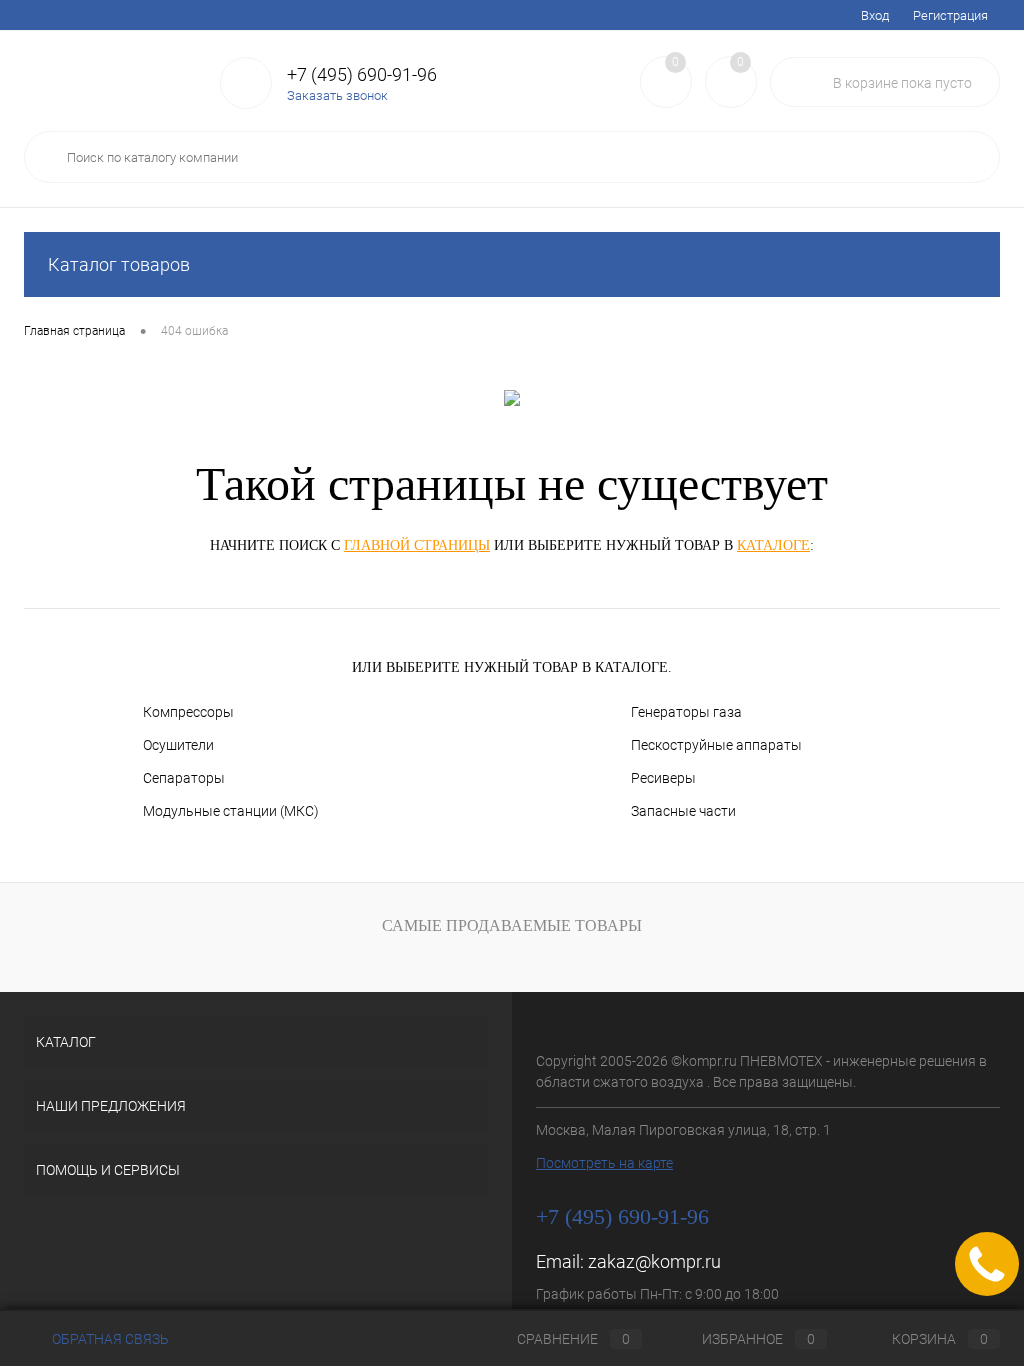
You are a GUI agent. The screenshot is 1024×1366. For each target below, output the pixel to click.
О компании (425, 15)
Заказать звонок (337, 95)
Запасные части (683, 811)
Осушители (178, 745)
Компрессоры (188, 712)
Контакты (579, 15)
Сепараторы (184, 778)
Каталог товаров (119, 264)
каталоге (773, 545)
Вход (875, 15)
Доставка (172, 15)
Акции (104, 15)
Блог (354, 15)
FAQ (234, 15)
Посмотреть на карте (604, 1163)
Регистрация (950, 15)
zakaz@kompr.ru (654, 1261)
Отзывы (505, 15)
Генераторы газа (686, 712)
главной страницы (417, 545)
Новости (293, 15)
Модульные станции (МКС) (231, 811)
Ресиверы (663, 778)
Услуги (43, 15)
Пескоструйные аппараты (716, 745)
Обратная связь (109, 1339)
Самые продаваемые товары (512, 925)
